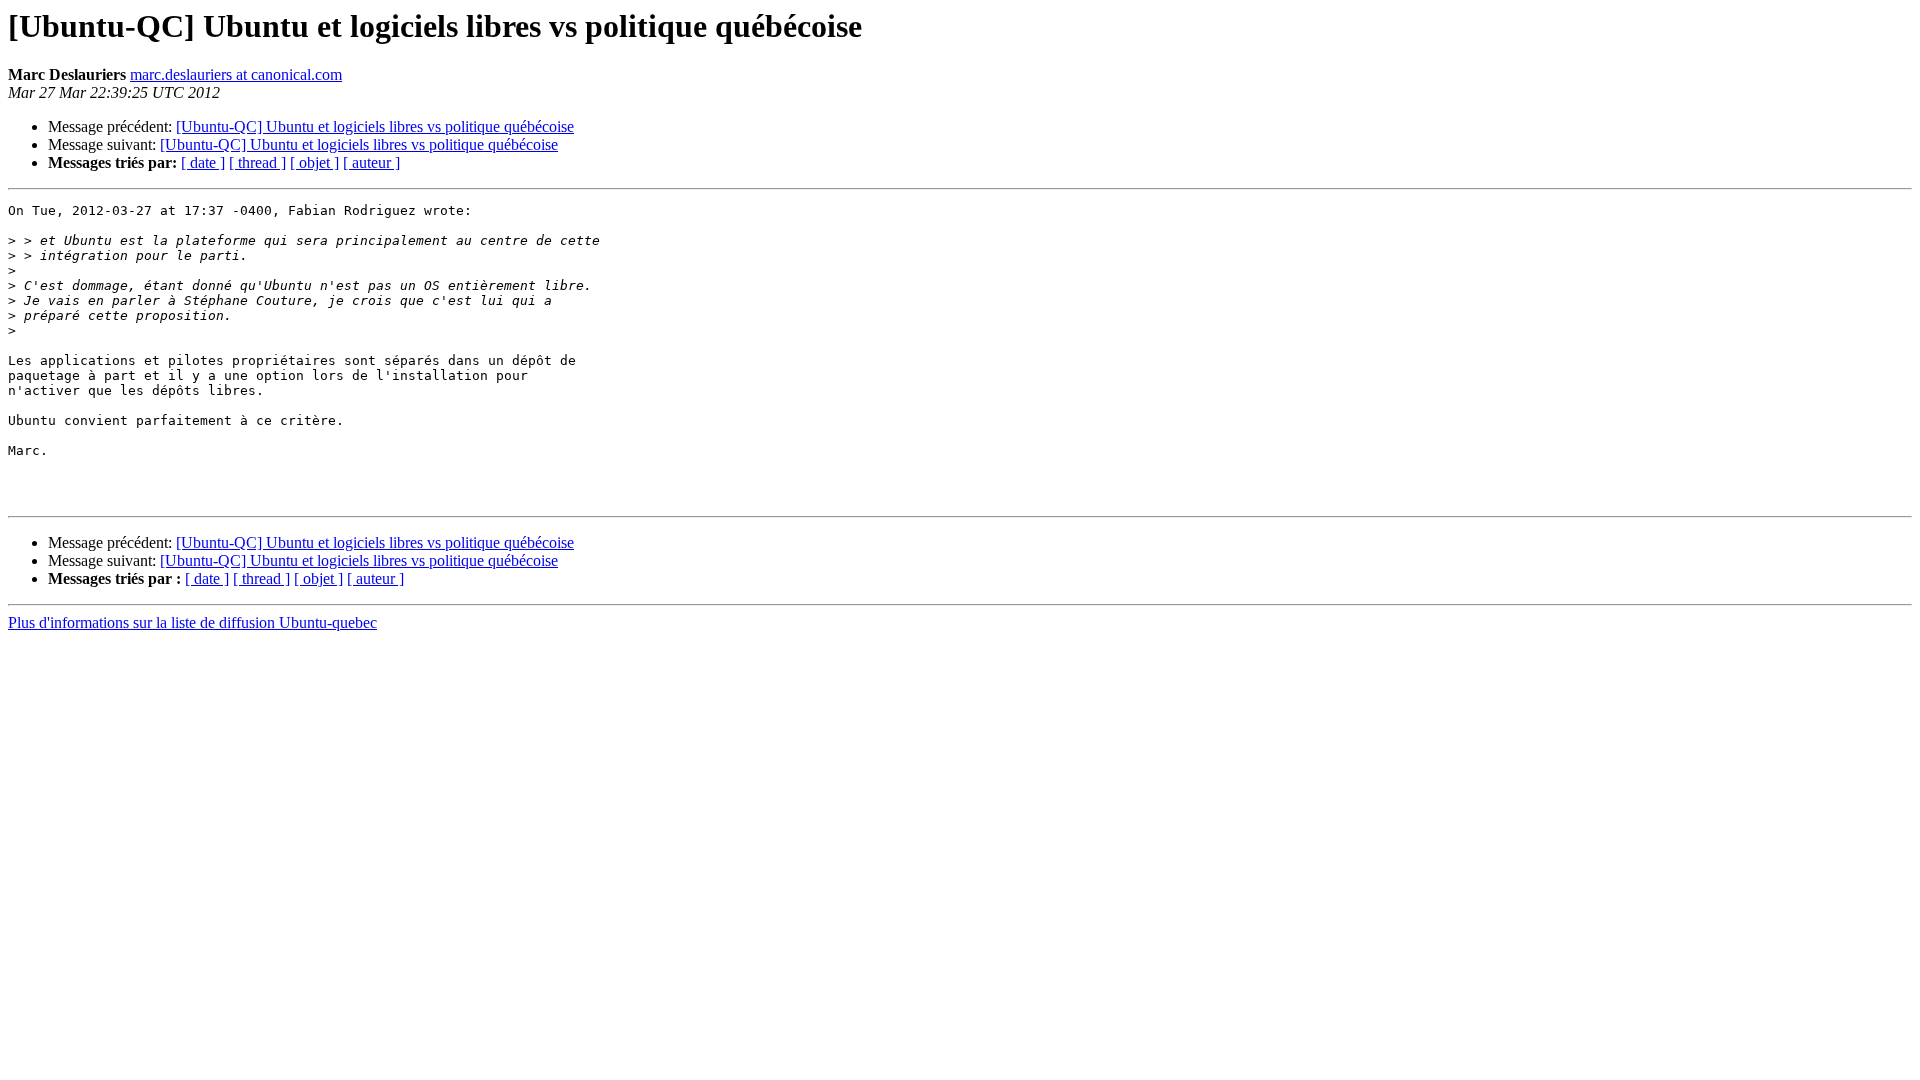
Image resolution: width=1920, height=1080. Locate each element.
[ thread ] (257, 162)
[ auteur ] (371, 162)
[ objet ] (314, 162)
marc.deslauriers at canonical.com (236, 74)
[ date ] (203, 162)
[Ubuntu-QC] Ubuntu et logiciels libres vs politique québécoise (375, 126)
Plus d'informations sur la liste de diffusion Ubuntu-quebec (192, 622)
